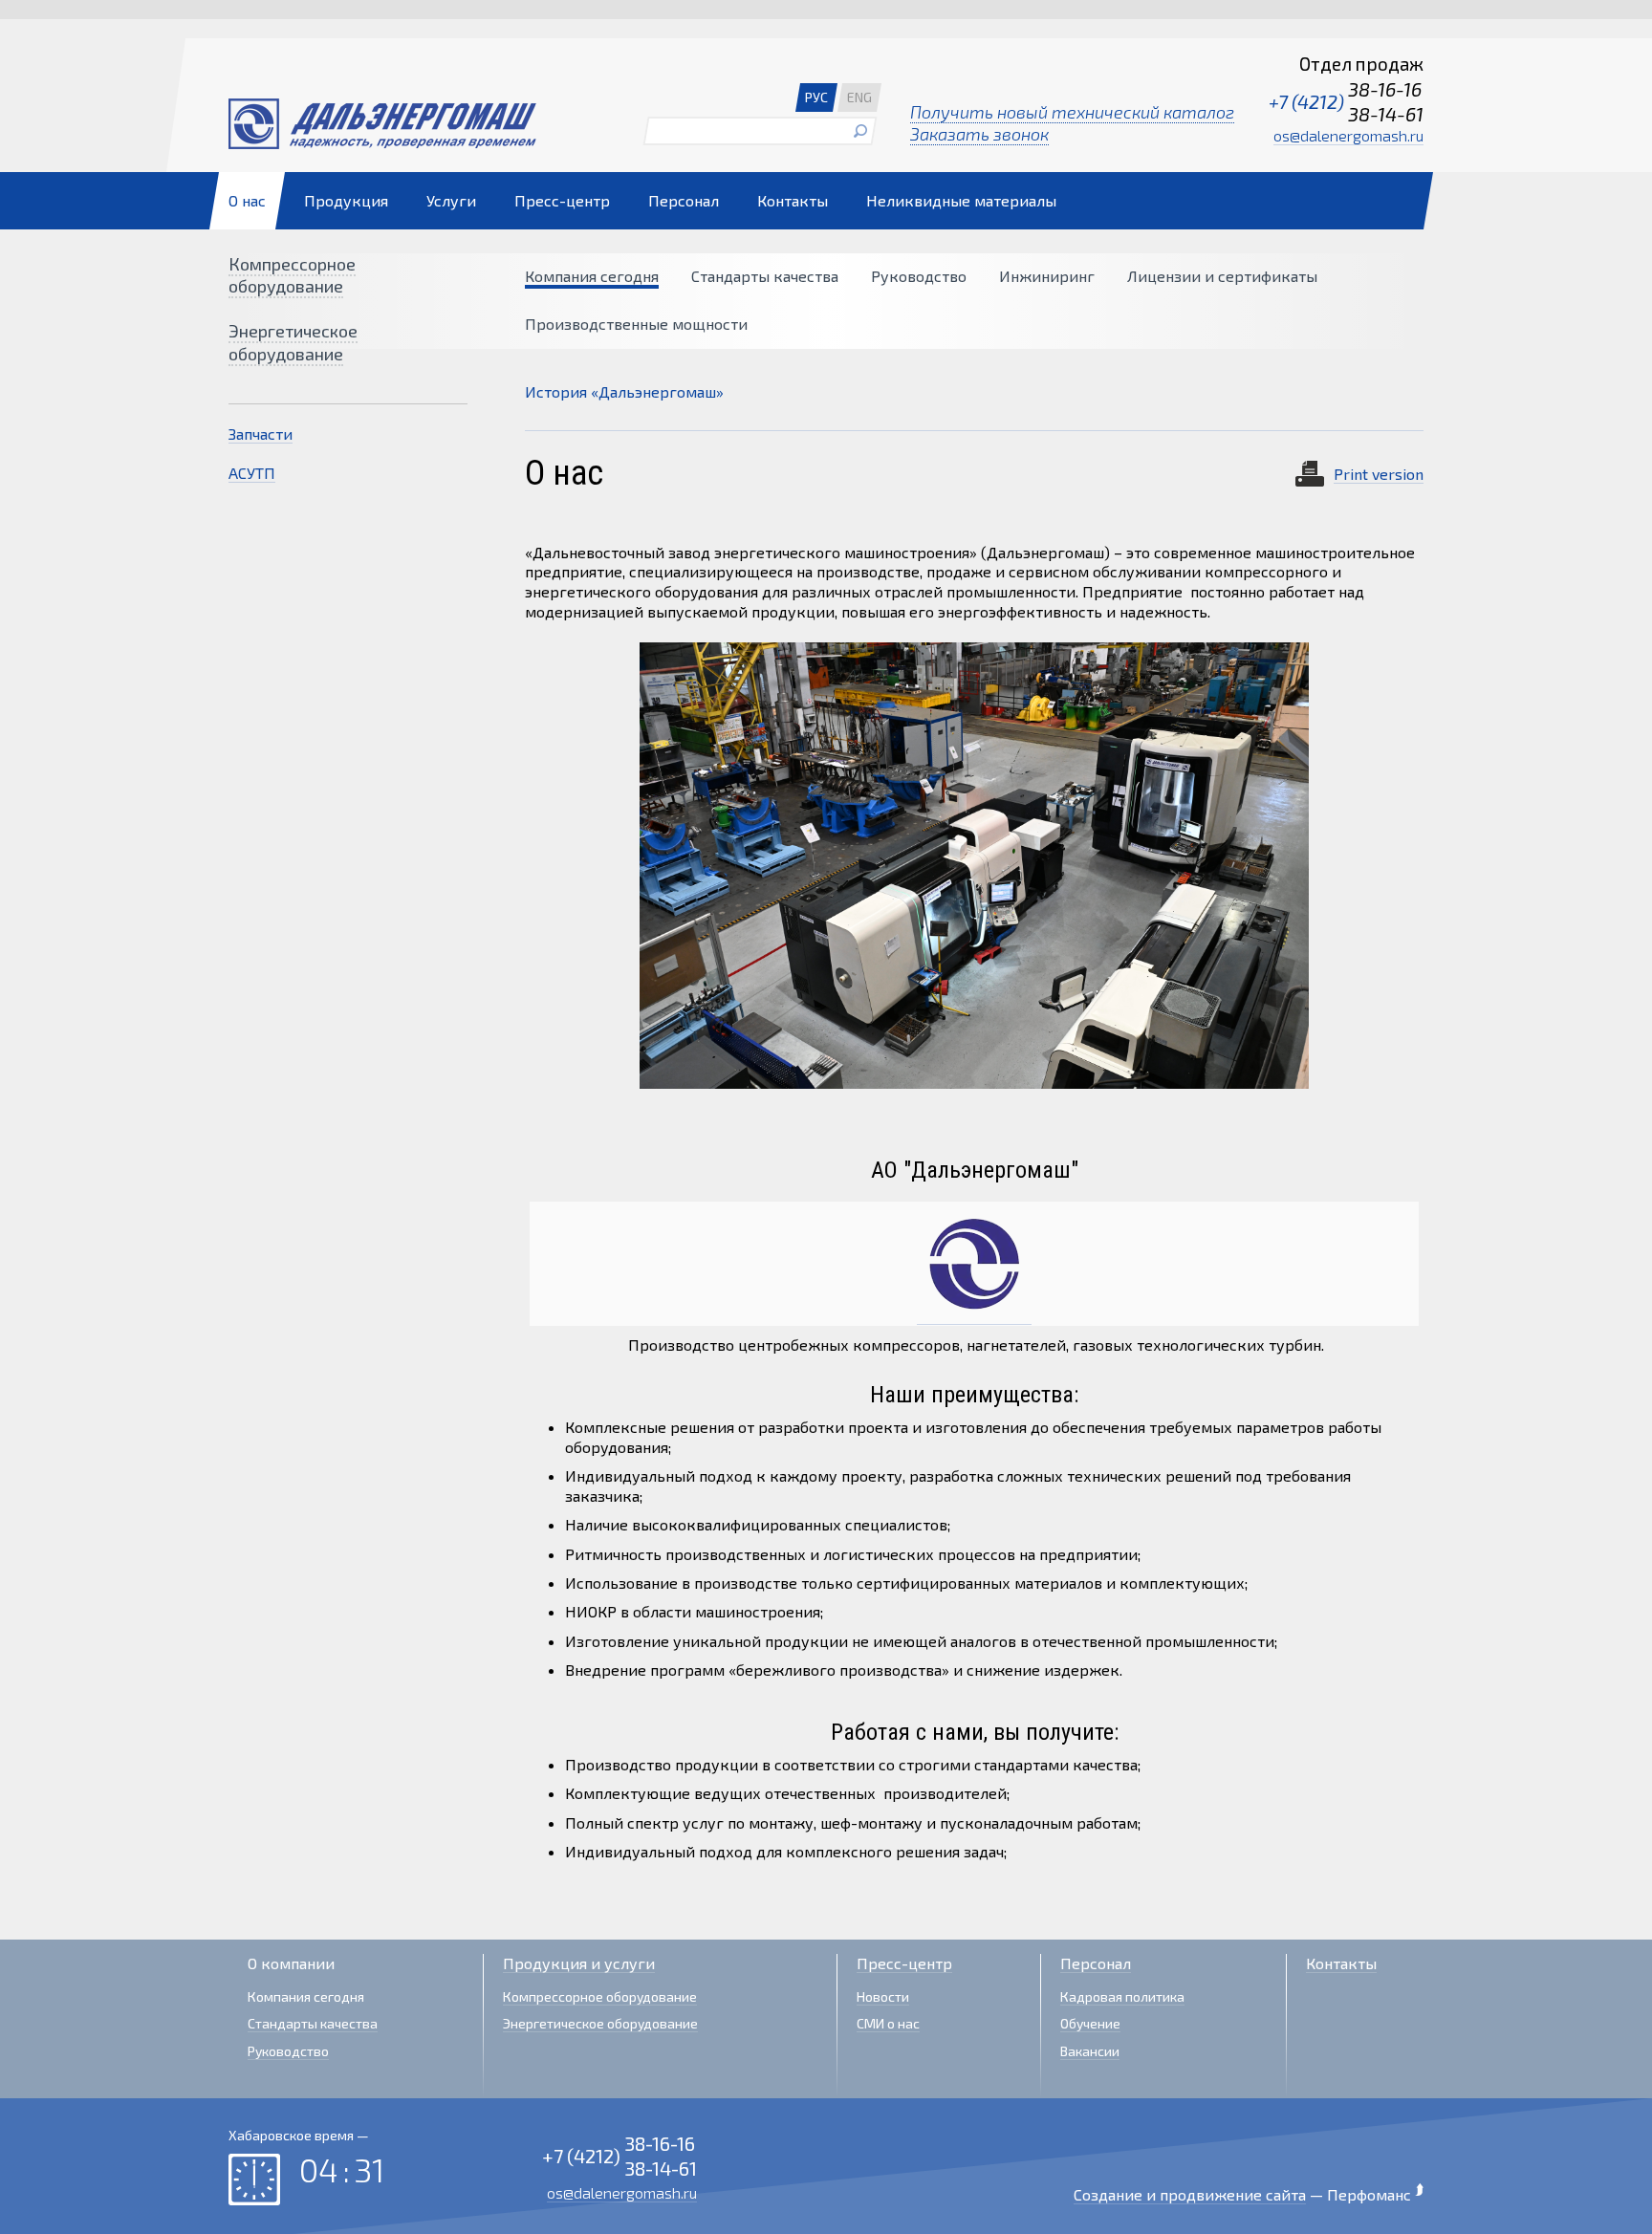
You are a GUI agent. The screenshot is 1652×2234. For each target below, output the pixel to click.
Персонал (684, 200)
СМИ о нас (888, 2023)
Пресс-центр (562, 200)
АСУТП (252, 473)
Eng (859, 97)
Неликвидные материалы (961, 200)
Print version (1379, 474)
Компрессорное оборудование (292, 275)
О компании (291, 1963)
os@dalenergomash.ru (1348, 135)
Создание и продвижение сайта (1190, 2194)
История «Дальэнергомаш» (624, 391)
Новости (883, 1996)
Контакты (793, 200)
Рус (816, 97)
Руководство (919, 276)
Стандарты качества (765, 276)
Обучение (1090, 2023)
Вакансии (1090, 2051)
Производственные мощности (636, 324)
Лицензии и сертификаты (1222, 276)
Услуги (451, 200)
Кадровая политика (1122, 1996)
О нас (247, 200)
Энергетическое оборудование (293, 342)
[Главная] (420, 124)
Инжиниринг (1047, 276)
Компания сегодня (592, 276)
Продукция (346, 200)
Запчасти (261, 434)
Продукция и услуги (579, 1963)
